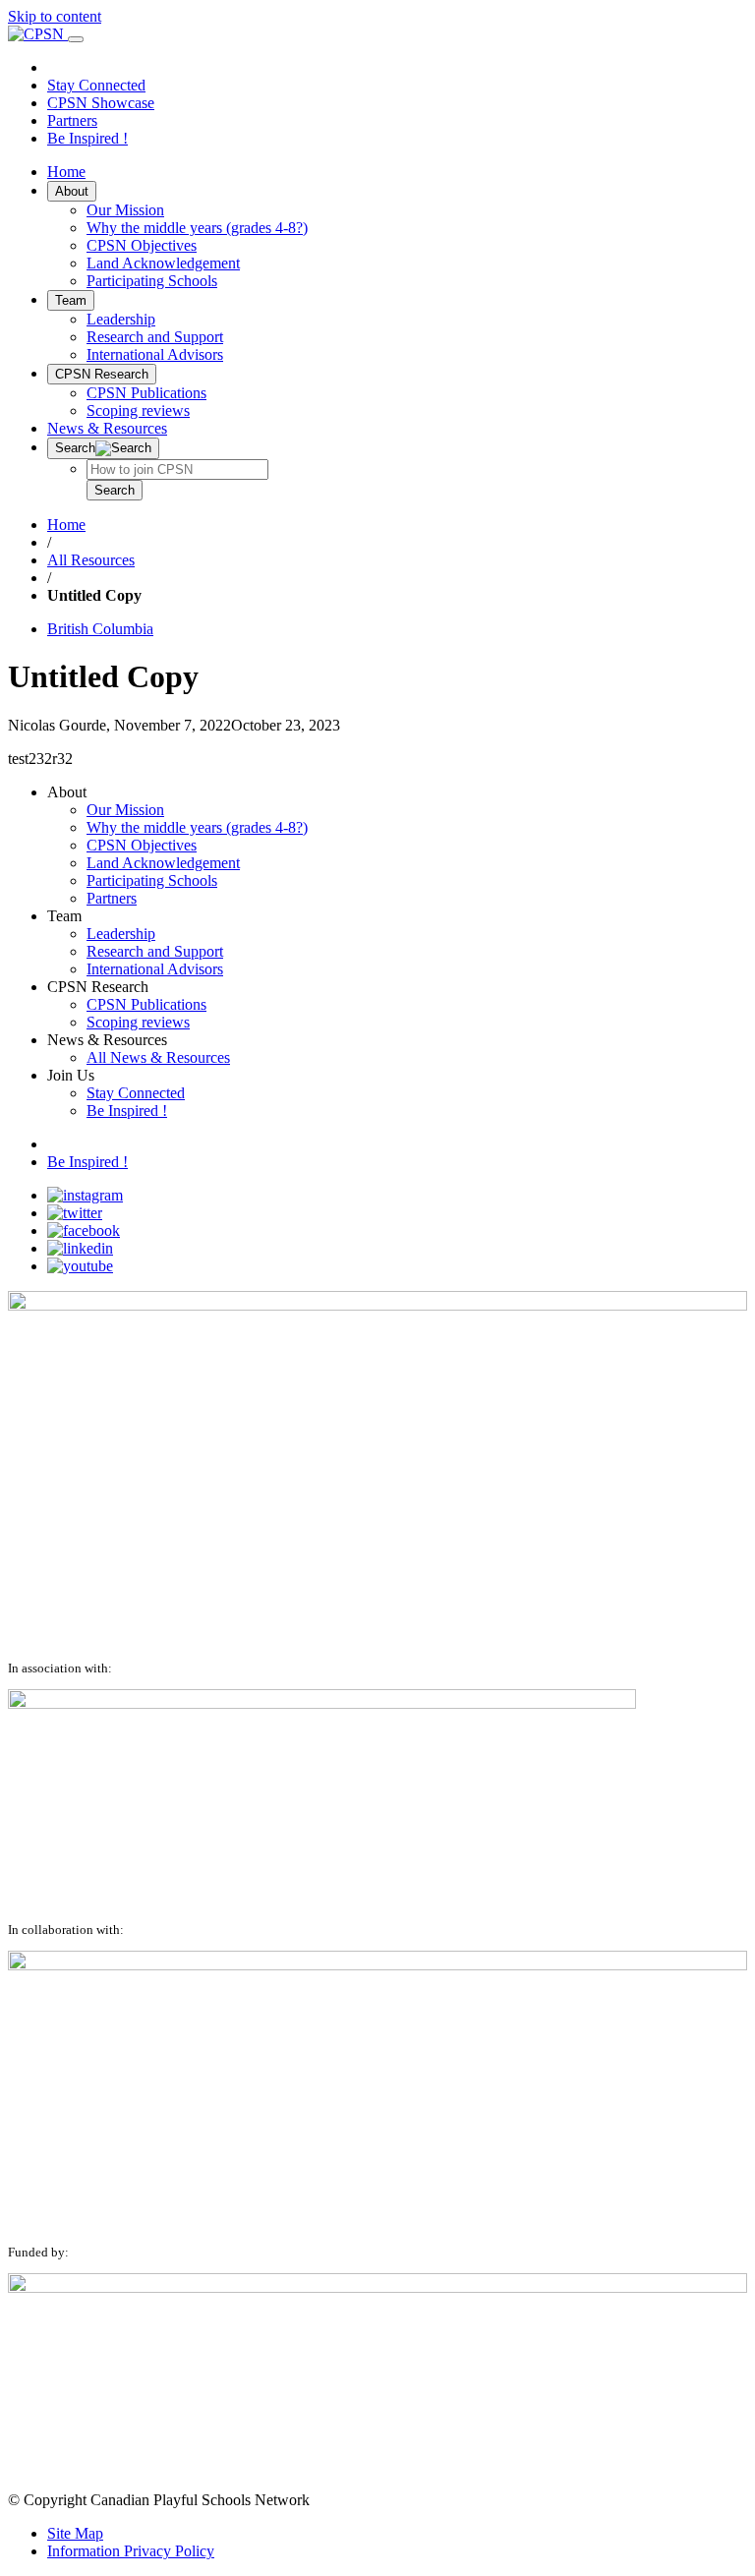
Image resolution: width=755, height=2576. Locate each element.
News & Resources (107, 428)
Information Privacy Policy (131, 2551)
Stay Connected (96, 85)
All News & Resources (158, 1057)
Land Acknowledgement (163, 263)
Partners (72, 120)
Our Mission (125, 210)
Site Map (75, 2533)
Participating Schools (152, 281)
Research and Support (155, 337)
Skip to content (55, 16)
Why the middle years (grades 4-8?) (197, 228)
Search (115, 490)
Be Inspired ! (87, 138)
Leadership (121, 319)
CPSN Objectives (142, 245)
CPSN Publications (146, 393)
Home (66, 172)
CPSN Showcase (101, 103)
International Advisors (155, 354)
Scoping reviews (138, 410)
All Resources (91, 560)
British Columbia (100, 629)
